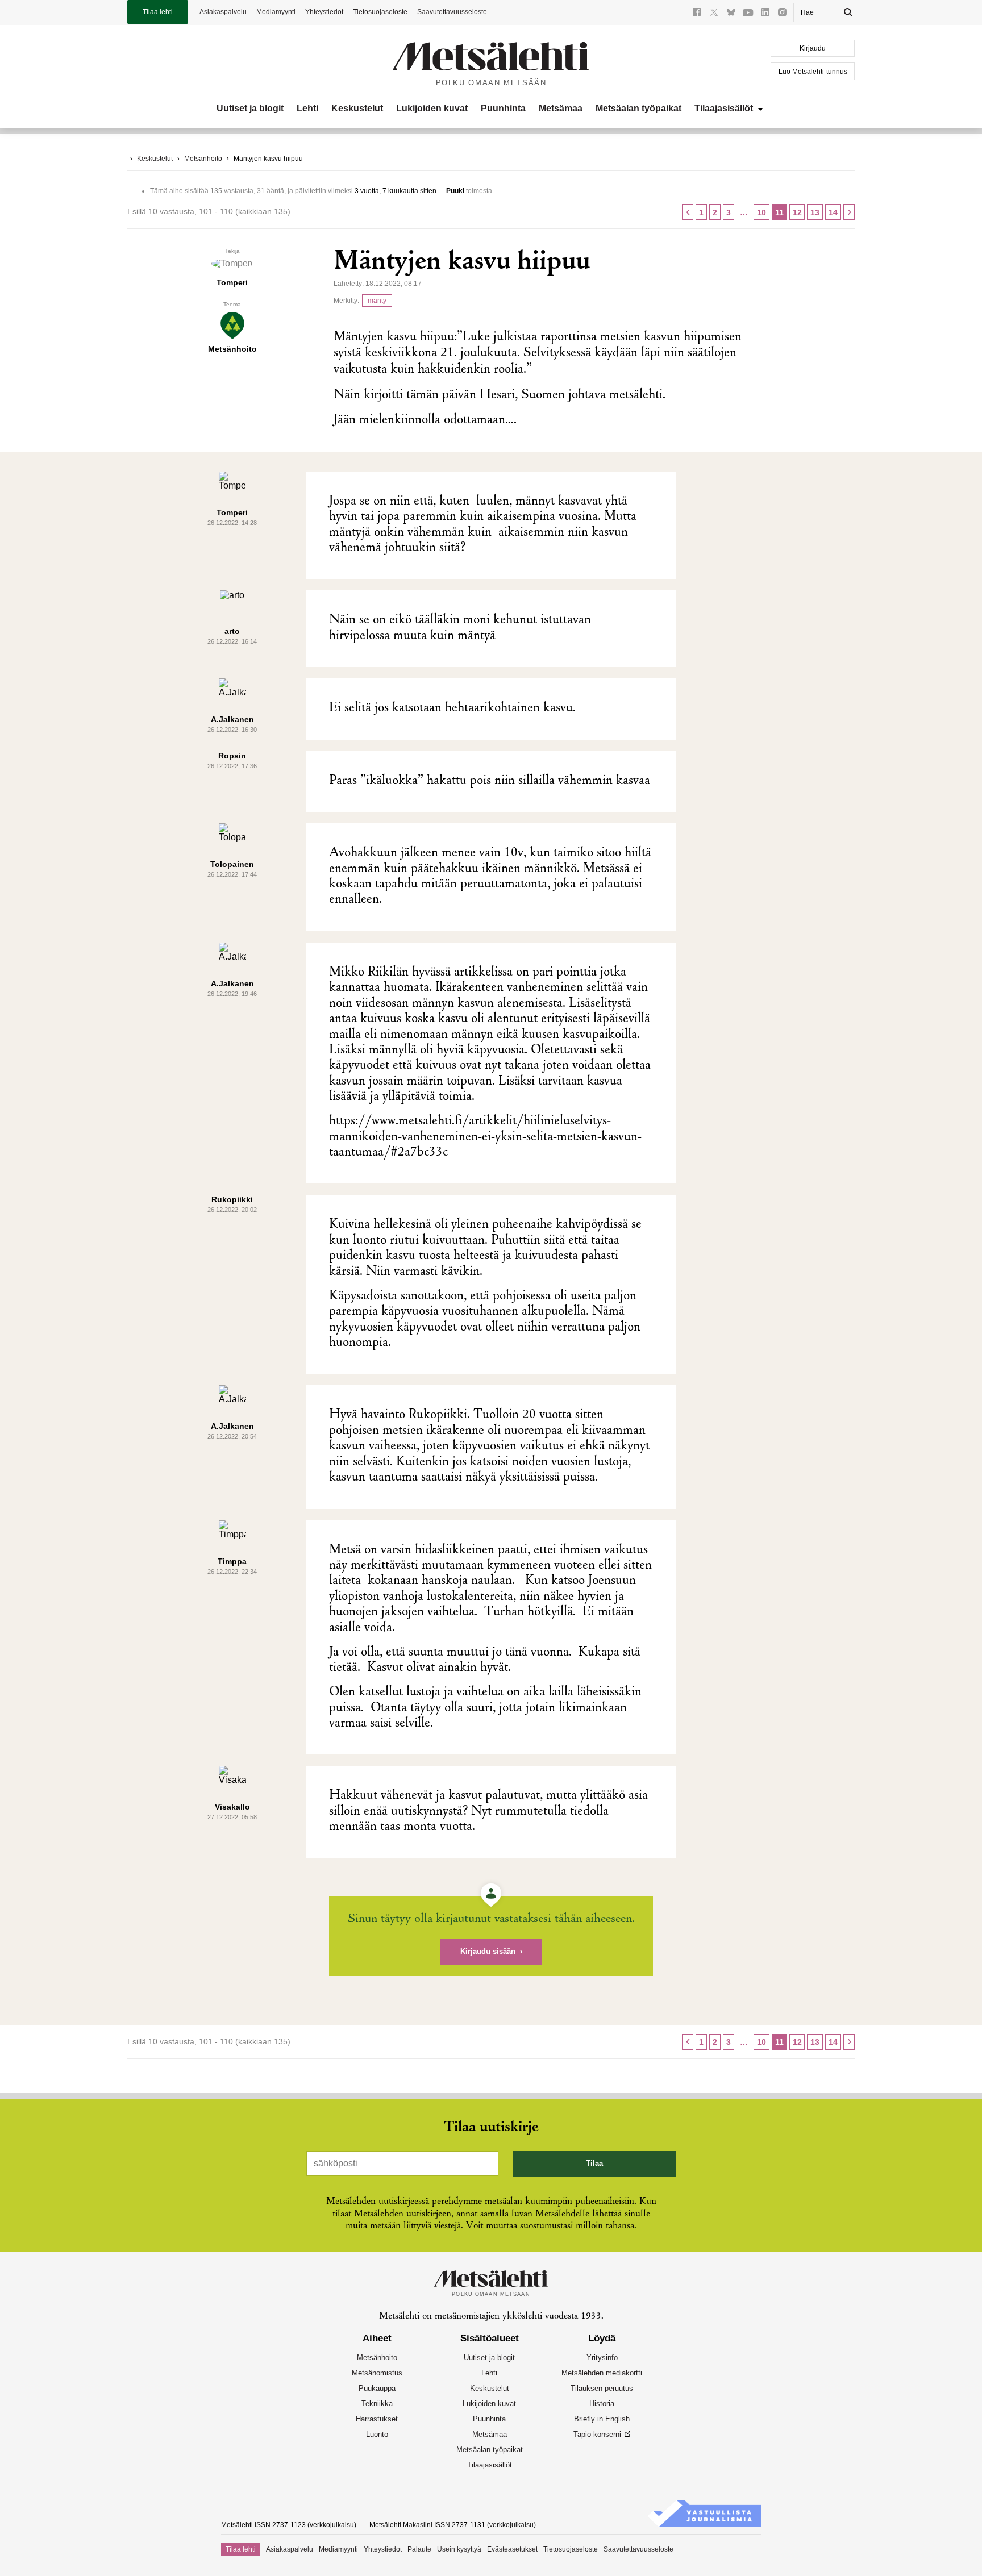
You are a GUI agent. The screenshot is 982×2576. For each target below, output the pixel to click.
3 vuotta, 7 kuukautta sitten (396, 191)
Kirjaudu (813, 48)
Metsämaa (561, 108)
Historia (602, 2404)
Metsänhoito (203, 159)
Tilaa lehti (158, 12)
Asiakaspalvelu (223, 12)
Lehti (307, 108)
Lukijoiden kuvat (432, 108)
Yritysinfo (602, 2358)
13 (815, 212)
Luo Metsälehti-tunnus (813, 72)
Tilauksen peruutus (602, 2388)
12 (797, 212)
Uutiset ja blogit (250, 108)
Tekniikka (377, 2404)
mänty (377, 301)
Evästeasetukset (512, 2549)
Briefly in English (602, 2419)
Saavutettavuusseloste (452, 12)
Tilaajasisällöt (724, 108)
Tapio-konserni (597, 2434)
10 (762, 212)
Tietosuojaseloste (380, 12)
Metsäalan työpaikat (638, 108)
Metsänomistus (377, 2373)
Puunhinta (503, 108)
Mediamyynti (276, 12)
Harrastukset (377, 2419)
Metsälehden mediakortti (602, 2373)
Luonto (377, 2434)
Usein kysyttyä (459, 2549)
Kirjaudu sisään (488, 1951)
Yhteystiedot (324, 12)
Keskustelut (357, 108)
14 (833, 212)
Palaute (419, 2549)
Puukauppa (377, 2388)
